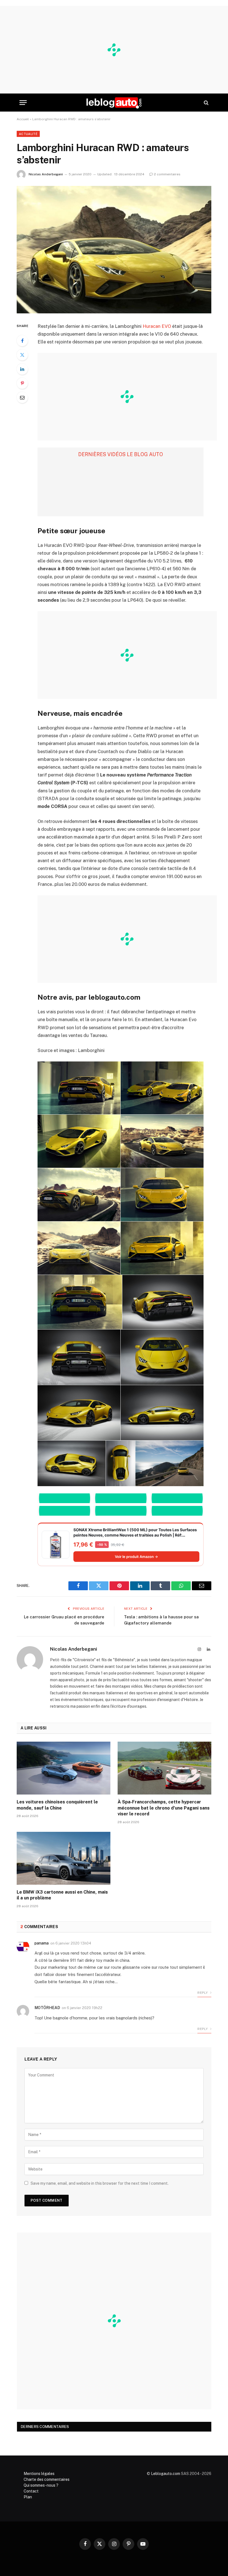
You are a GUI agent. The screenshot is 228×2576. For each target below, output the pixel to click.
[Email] (22, 397)
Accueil (23, 119)
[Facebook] (22, 341)
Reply (203, 1993)
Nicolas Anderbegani (46, 174)
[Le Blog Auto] (114, 103)
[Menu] (23, 103)
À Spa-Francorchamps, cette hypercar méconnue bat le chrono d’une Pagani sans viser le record (164, 1808)
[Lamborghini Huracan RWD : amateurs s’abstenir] (114, 250)
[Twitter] (22, 355)
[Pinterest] (22, 383)
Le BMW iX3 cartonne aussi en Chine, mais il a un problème (62, 1895)
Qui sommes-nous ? (41, 2485)
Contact (31, 2491)
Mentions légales (39, 2474)
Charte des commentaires (47, 2479)
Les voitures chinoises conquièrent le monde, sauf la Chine (57, 1805)
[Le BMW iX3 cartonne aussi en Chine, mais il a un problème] (64, 1858)
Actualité (28, 134)
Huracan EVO (157, 326)
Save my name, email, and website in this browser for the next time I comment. (100, 2183)
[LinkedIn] (22, 369)
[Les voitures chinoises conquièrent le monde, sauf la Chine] (64, 1768)
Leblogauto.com (166, 2474)
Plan (28, 2497)
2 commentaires (167, 174)
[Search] (206, 103)
